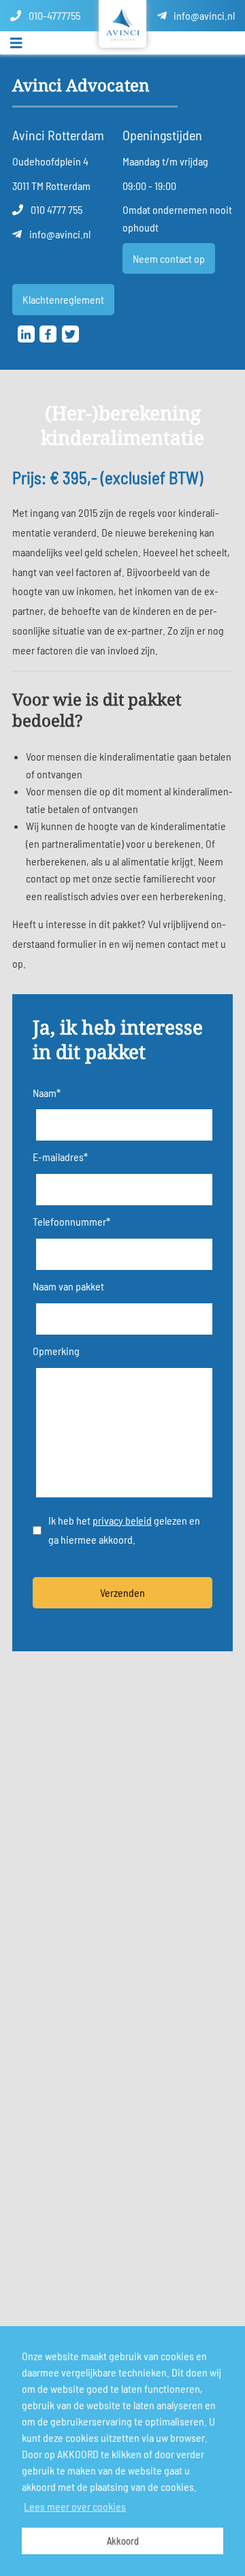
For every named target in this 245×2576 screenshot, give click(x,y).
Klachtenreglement (63, 299)
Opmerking (56, 1351)
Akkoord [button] (123, 2541)
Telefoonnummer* (71, 1221)
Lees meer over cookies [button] (75, 2506)
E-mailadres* (60, 1157)
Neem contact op (169, 258)
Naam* (47, 1093)
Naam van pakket (68, 1286)
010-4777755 (53, 15)
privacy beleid (122, 1520)
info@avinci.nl (203, 15)
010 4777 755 (55, 209)
